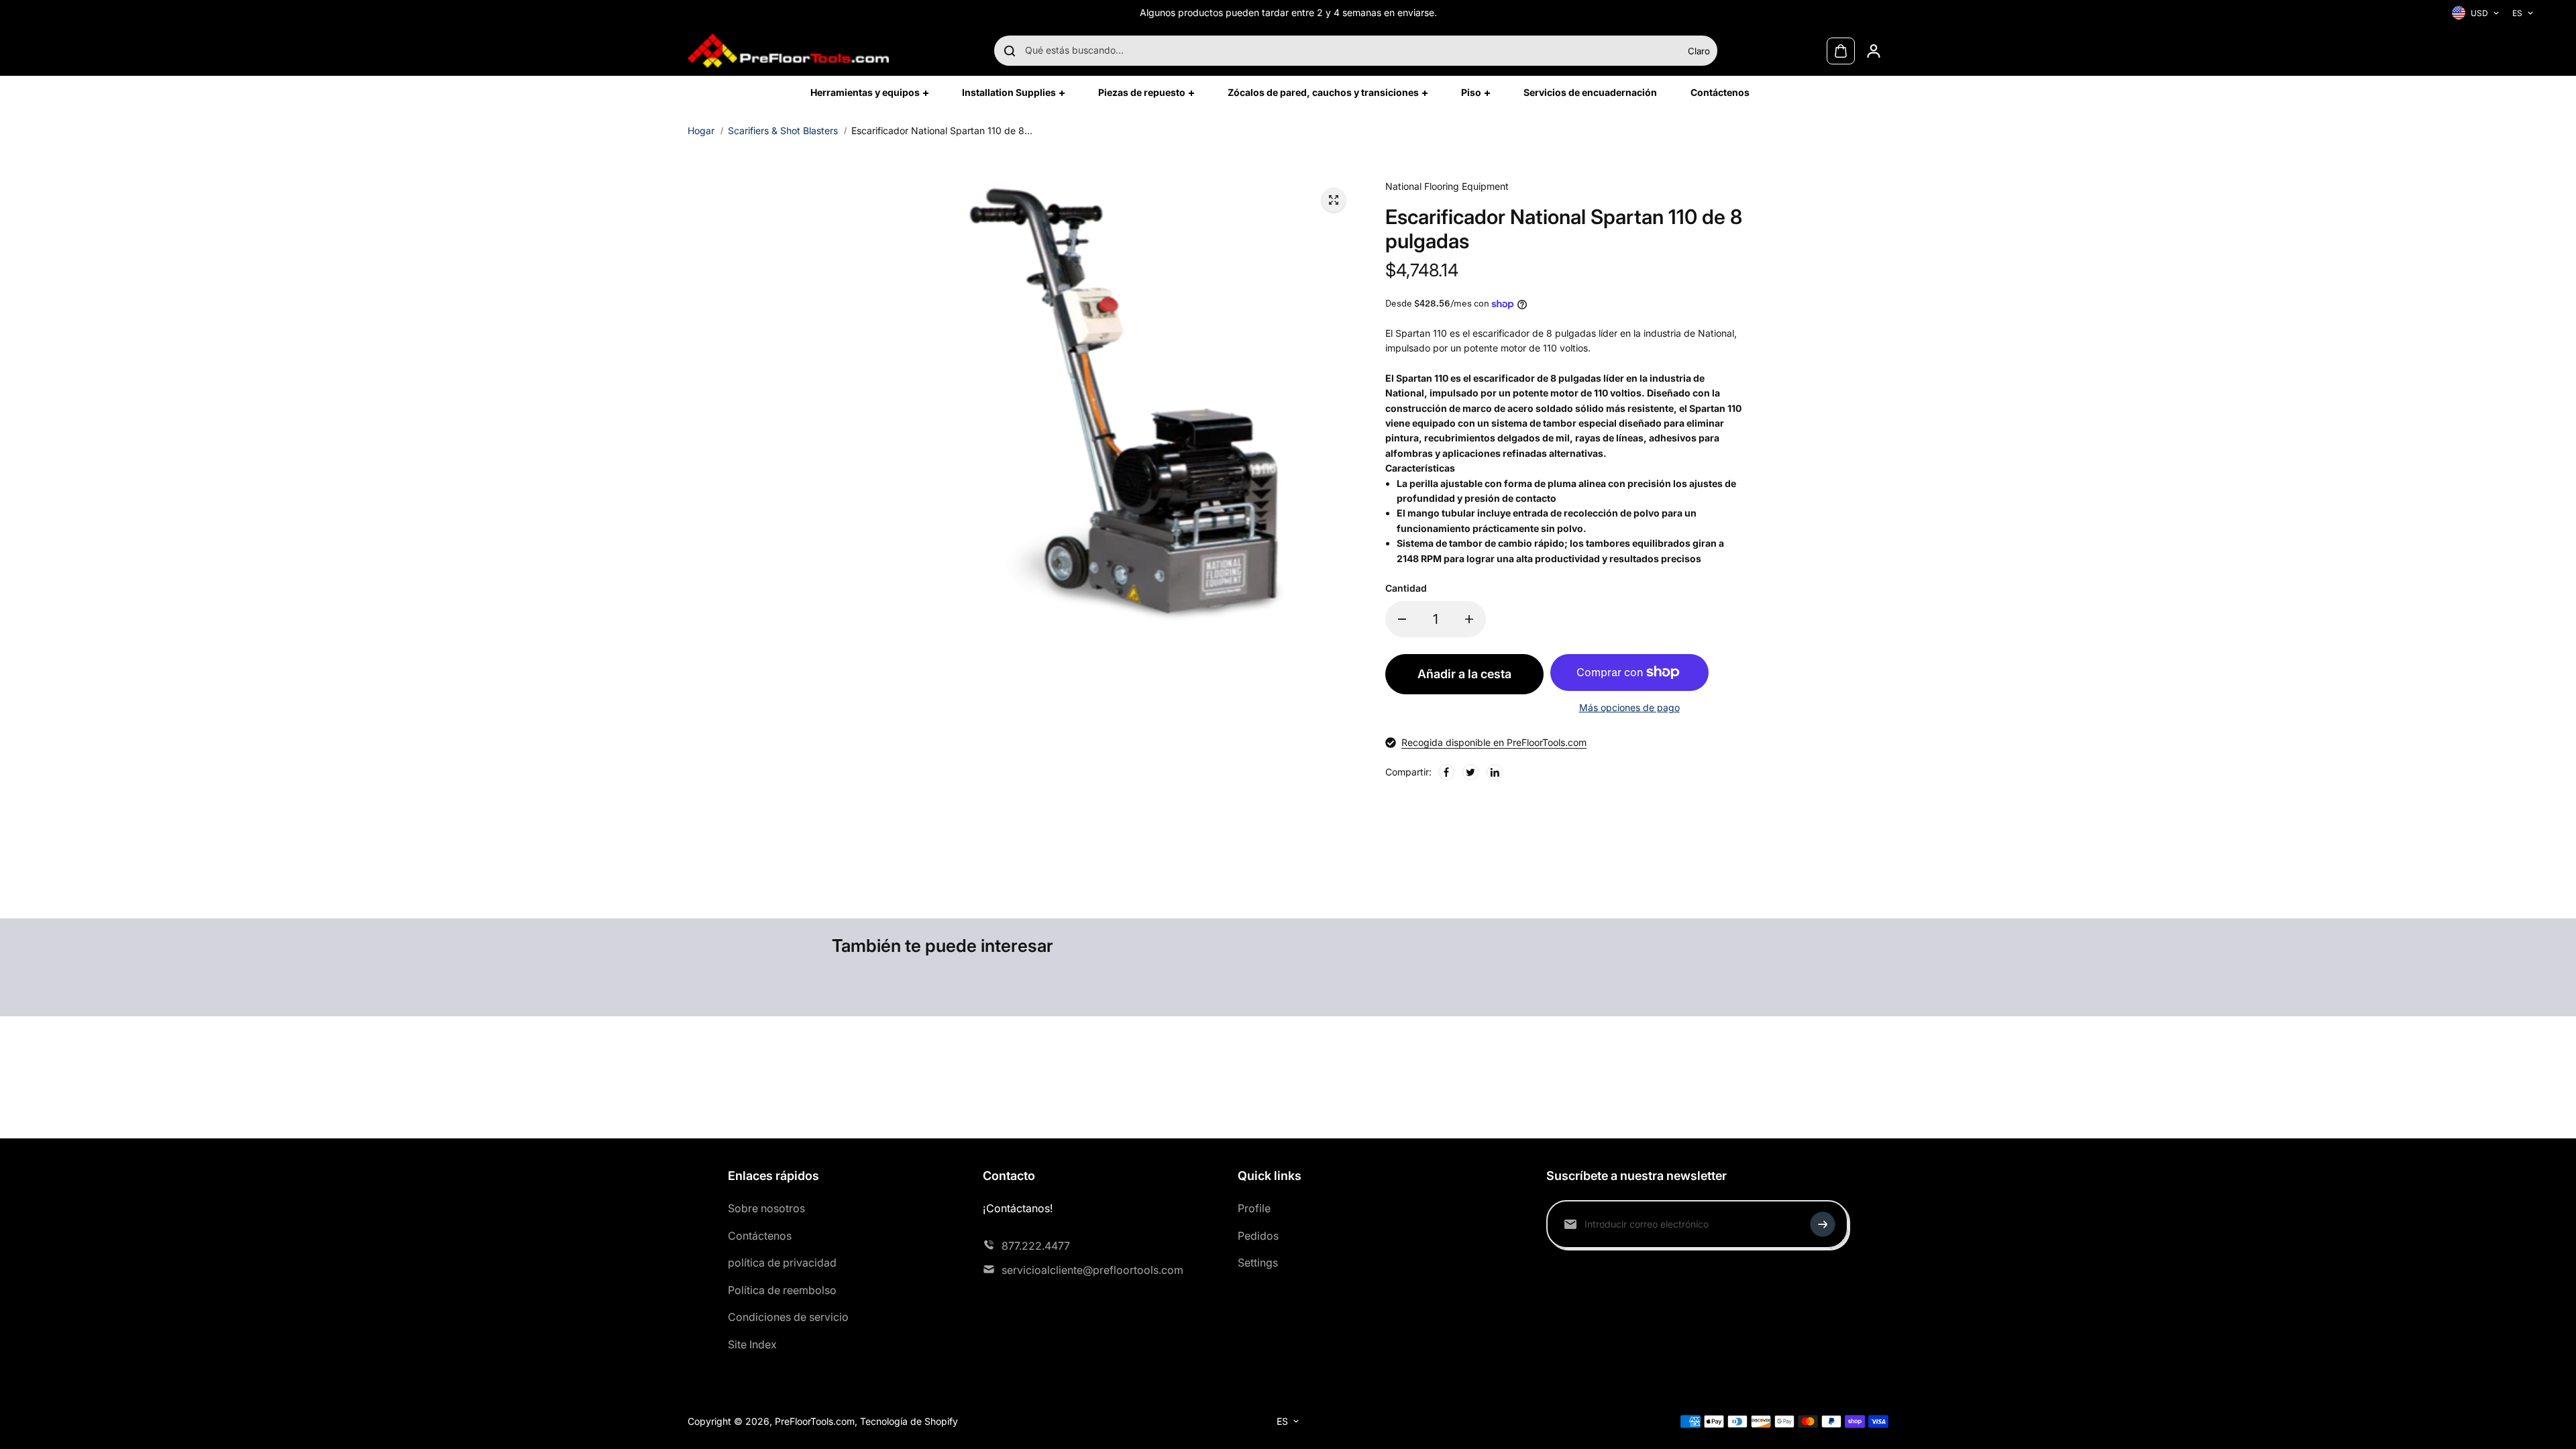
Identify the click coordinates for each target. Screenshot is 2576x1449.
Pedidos (1258, 1236)
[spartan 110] (1334, 200)
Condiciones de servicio (788, 1317)
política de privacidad (782, 1263)
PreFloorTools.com (815, 1421)
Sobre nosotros (766, 1208)
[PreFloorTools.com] (788, 51)
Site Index (752, 1344)
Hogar (701, 130)
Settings (1258, 1263)
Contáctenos (760, 1236)
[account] (1874, 51)
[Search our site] (1010, 51)
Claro (1699, 51)
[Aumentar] (1469, 619)
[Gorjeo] (1470, 772)
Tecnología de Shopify (909, 1421)
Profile (1254, 1208)
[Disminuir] (1402, 619)
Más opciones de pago (1629, 707)
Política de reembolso (782, 1290)
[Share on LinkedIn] (1495, 772)
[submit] (1823, 1224)
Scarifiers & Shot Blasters (783, 130)
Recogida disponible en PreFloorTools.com (1494, 742)
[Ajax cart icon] (1841, 51)
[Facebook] (1446, 772)
